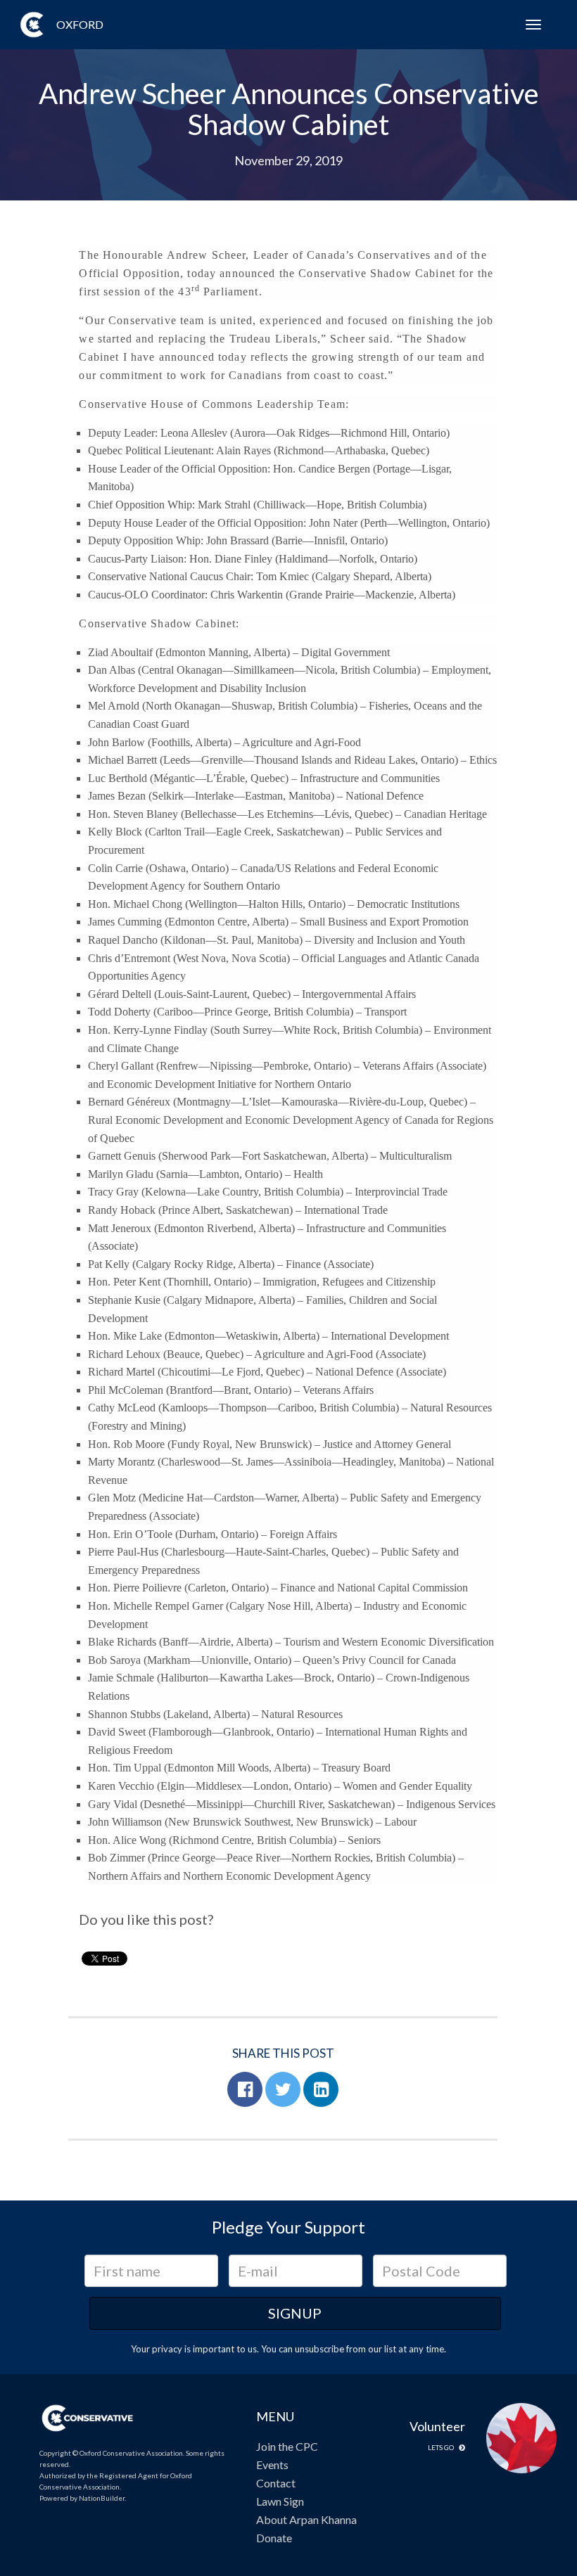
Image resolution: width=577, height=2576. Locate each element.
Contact (276, 2483)
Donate (274, 2538)
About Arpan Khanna (306, 2519)
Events (272, 2465)
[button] (245, 2089)
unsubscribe (319, 2349)
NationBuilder (102, 2498)
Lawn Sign (280, 2501)
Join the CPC (287, 2446)
